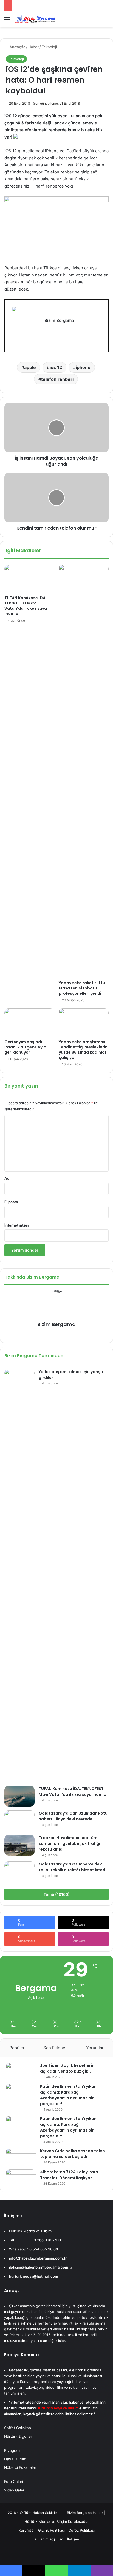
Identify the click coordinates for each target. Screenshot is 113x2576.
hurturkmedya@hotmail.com (34, 2276)
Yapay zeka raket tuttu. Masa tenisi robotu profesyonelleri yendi (82, 988)
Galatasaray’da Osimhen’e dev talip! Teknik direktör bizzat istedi (73, 1867)
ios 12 (56, 367)
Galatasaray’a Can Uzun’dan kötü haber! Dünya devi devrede (73, 1816)
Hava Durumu (16, 2459)
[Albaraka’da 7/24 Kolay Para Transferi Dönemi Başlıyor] (21, 2178)
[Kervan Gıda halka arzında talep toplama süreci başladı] (21, 2157)
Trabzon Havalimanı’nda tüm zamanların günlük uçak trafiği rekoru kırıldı (69, 1843)
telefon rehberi (57, 379)
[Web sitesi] (53, 1334)
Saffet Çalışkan (18, 2428)
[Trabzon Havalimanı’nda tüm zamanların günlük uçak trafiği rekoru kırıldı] (19, 1845)
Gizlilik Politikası (51, 2530)
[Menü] (7, 21)
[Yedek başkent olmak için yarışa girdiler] (19, 1576)
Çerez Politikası (82, 2530)
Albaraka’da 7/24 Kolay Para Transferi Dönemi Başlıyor (69, 2175)
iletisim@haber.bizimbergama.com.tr (41, 2267)
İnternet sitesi (17, 1225)
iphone (83, 367)
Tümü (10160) (57, 1894)
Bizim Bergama (56, 1324)
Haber (33, 47)
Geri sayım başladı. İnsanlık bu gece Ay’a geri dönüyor (25, 1047)
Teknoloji (49, 47)
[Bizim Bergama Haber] (36, 19)
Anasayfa (17, 47)
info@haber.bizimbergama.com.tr (38, 2258)
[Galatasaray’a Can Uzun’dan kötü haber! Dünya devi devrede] (19, 1821)
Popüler (17, 2048)
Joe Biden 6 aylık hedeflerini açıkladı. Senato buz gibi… (68, 2068)
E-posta (11, 1202)
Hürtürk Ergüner (18, 2436)
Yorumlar (95, 2048)
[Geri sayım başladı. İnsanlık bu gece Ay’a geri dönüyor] (29, 1023)
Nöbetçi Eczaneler (20, 2467)
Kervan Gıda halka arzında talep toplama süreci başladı (73, 2154)
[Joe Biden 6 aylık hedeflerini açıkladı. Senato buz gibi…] (21, 2071)
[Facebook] (14, 349)
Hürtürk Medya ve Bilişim (46, 2521)
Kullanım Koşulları (49, 2539)
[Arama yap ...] (106, 21)
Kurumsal (26, 2530)
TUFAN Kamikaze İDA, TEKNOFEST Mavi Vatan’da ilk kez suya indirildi (26, 606)
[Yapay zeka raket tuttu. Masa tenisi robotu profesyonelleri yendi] (84, 771)
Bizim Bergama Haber (86, 2513)
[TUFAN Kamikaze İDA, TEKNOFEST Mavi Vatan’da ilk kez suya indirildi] (29, 579)
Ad (7, 1178)
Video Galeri (15, 2490)
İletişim (73, 2539)
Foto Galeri (14, 2482)
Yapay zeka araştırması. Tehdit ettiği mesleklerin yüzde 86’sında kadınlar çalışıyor (83, 1050)
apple (30, 367)
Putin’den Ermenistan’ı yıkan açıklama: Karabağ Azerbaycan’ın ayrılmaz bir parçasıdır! (68, 2095)
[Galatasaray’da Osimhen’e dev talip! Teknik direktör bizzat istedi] (19, 1872)
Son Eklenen (56, 2048)
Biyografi (12, 2450)
